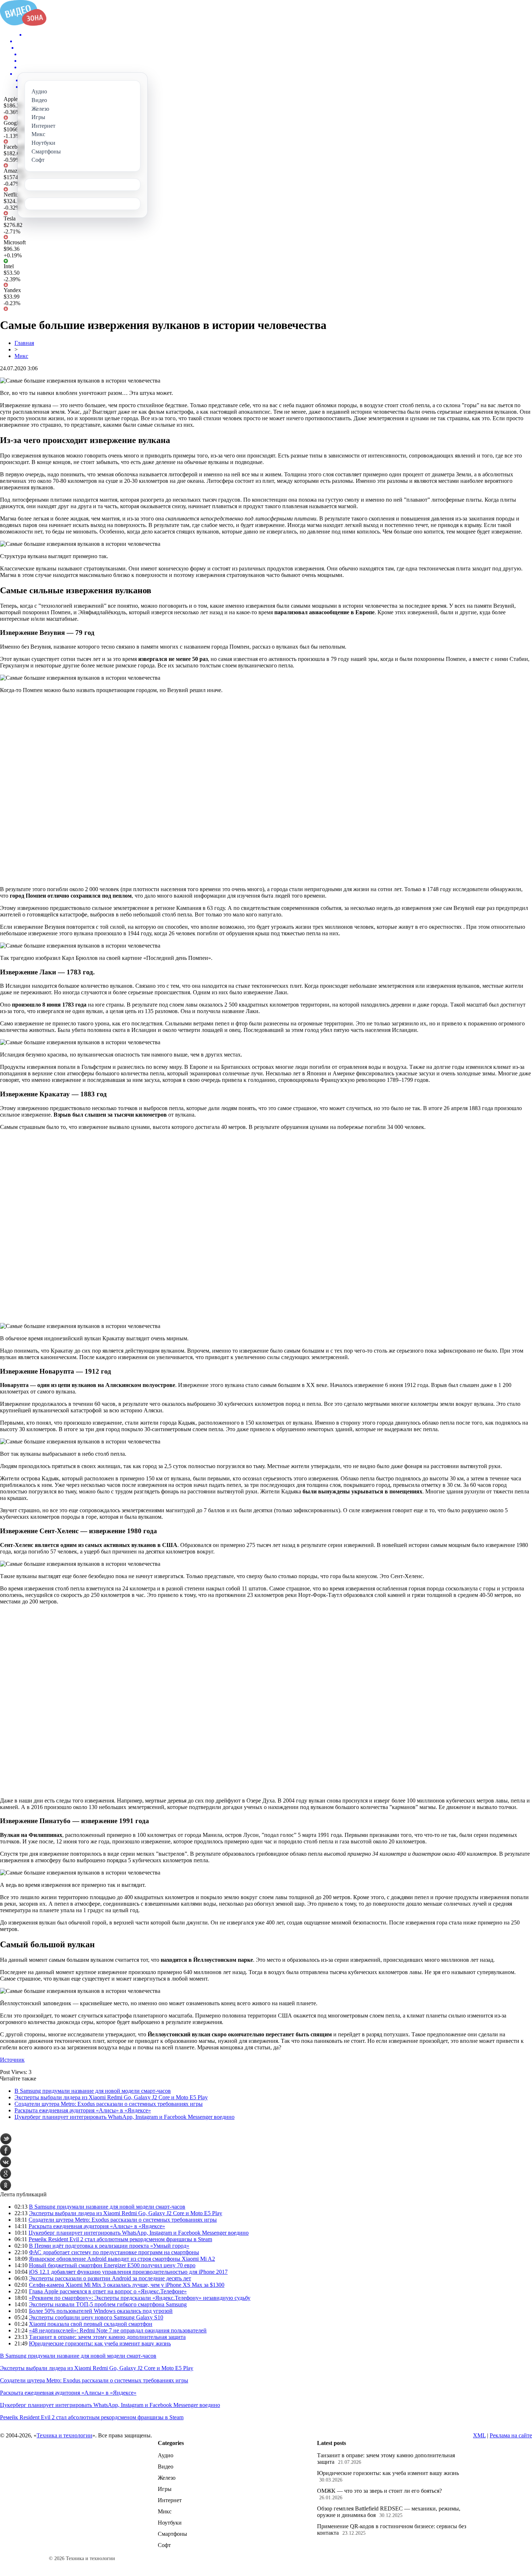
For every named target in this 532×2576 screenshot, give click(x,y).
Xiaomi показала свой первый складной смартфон (91, 2324)
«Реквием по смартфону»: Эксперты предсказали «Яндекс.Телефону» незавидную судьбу (140, 2298)
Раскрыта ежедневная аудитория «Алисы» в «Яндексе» (83, 2110)
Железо (167, 2478)
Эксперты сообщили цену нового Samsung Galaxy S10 (96, 2317)
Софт (164, 2545)
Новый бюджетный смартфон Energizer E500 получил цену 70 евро (112, 2265)
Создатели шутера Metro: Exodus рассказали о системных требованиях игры (109, 2104)
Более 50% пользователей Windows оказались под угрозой (101, 2311)
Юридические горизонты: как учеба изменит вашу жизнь (100, 2343)
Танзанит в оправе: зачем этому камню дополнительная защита (107, 2337)
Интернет (170, 2500)
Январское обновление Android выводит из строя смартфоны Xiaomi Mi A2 (122, 2259)
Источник (12, 2060)
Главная (24, 343)
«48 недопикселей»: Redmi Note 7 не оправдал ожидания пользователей (118, 2330)
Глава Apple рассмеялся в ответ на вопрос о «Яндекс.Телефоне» (108, 2291)
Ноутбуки (170, 2523)
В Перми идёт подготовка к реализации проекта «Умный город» (109, 2246)
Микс (21, 356)
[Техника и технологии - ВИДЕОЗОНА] (23, 24)
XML (479, 2435)
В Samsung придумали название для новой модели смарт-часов (93, 2091)
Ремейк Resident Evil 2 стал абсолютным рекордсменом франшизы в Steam (120, 2239)
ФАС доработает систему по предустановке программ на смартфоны (114, 2252)
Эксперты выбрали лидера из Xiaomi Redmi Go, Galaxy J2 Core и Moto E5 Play (111, 2097)
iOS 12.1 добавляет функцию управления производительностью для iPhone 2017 (128, 2272)
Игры (165, 2489)
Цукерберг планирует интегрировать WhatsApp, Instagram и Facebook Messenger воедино (124, 2117)
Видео (166, 2467)
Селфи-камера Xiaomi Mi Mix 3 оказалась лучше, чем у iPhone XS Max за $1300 (127, 2285)
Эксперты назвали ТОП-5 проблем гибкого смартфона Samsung (108, 2304)
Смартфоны (172, 2534)
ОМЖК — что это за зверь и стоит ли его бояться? (379, 2491)
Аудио (166, 2455)
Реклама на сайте (511, 2435)
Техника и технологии (64, 2435)
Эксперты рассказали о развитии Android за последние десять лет (110, 2278)
